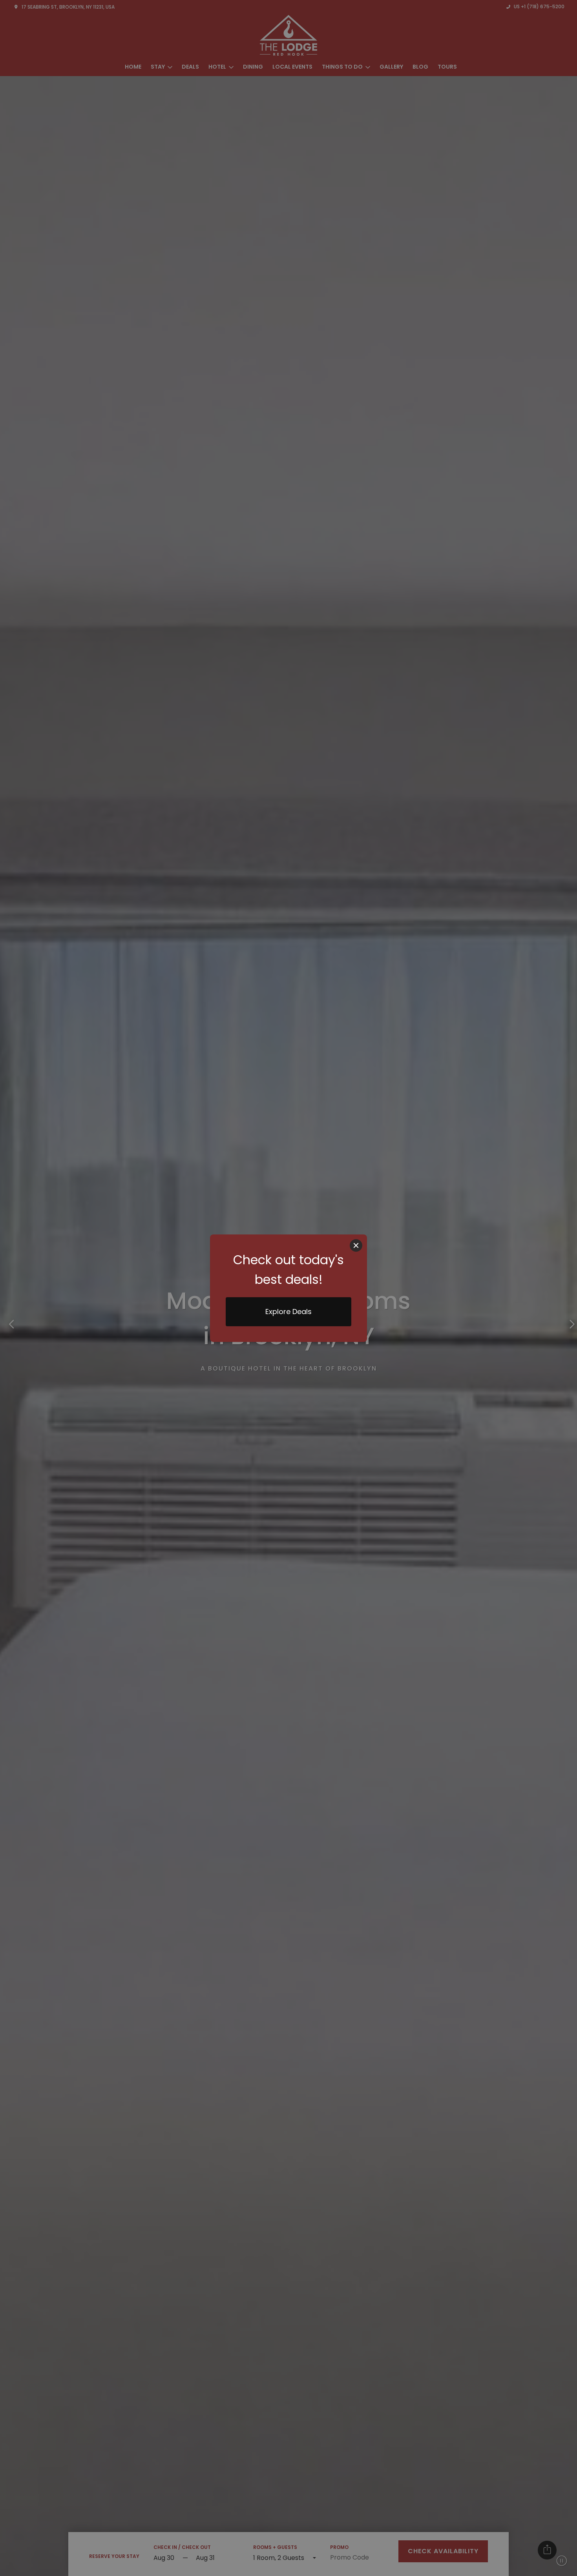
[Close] (356, 1245)
